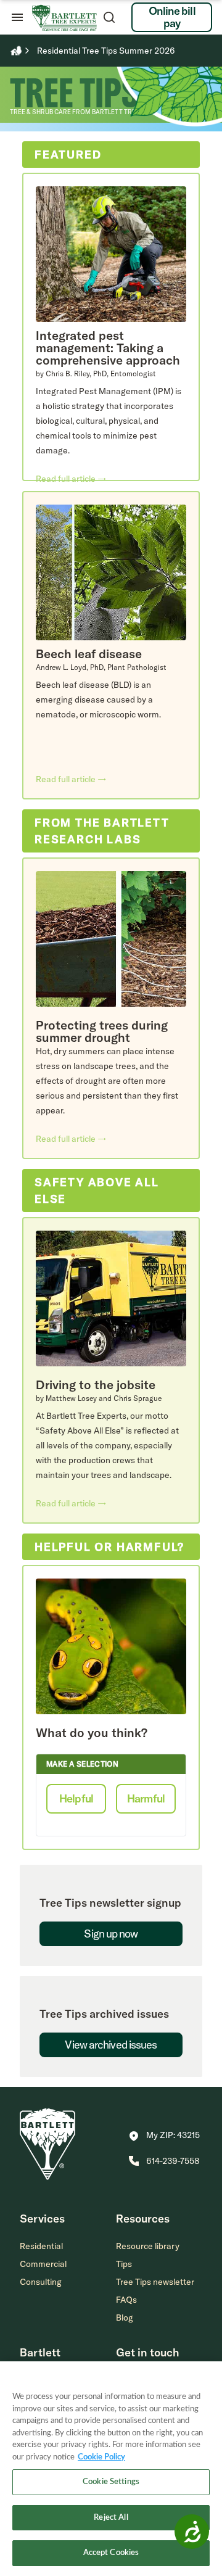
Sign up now (111, 1934)
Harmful (146, 1798)
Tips (124, 2264)
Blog (125, 2318)
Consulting (41, 2282)
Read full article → (71, 479)
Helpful (76, 1798)
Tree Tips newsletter (155, 2282)
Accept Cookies (111, 2553)
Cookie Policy (101, 2457)
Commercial (43, 2264)
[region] (111, 2469)
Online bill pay (172, 17)
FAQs (126, 2300)
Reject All (111, 2518)
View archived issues (111, 2045)
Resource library (148, 2246)
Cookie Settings (111, 2482)
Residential (41, 2246)
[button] (164, 2136)
